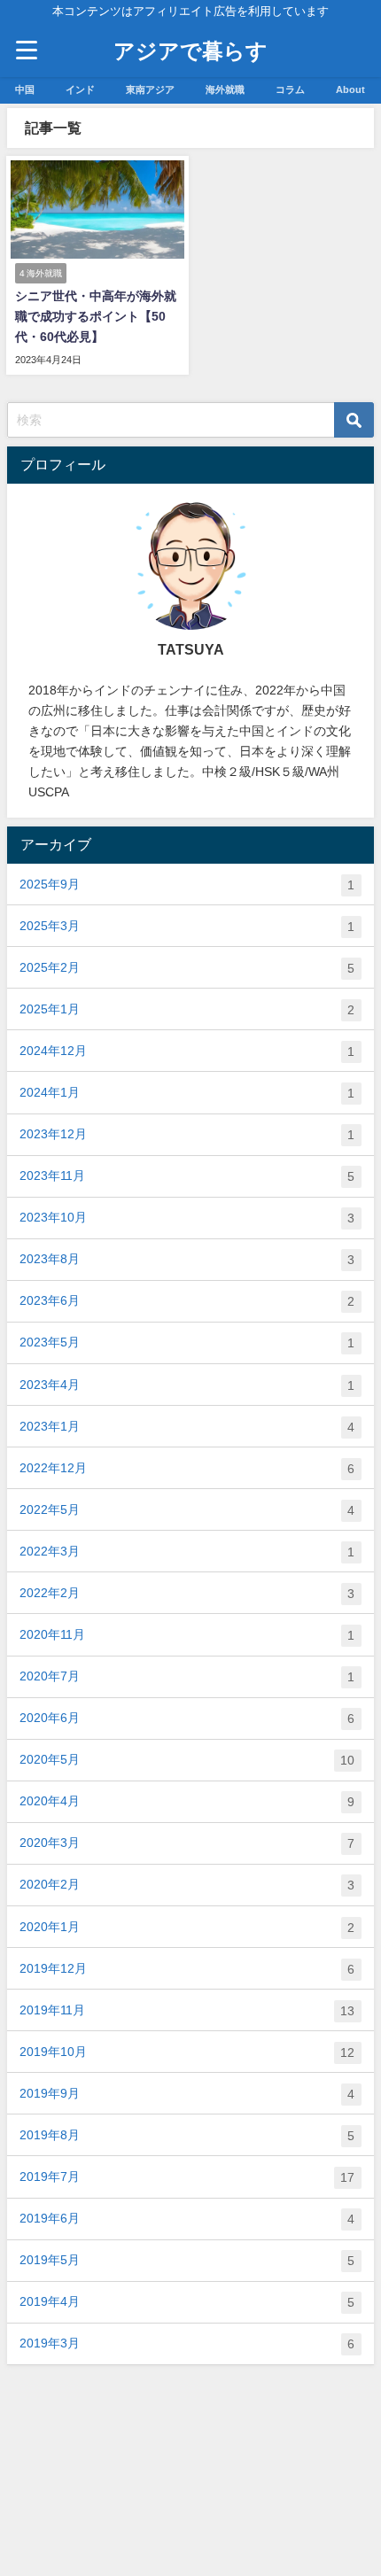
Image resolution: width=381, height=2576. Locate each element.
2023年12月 (187, 1134)
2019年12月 (187, 1969)
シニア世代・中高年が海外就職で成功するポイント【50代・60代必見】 (96, 316)
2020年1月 (187, 1927)
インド (80, 89)
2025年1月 (187, 1009)
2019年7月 (187, 2177)
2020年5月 (187, 1760)
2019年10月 (187, 2052)
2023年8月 (187, 1259)
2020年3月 (187, 1843)
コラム (290, 89)
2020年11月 (187, 1635)
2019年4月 (187, 2302)
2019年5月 (187, 2260)
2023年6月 (187, 1301)
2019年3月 (187, 2343)
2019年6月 (187, 2219)
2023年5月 (187, 1342)
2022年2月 (187, 1593)
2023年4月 (187, 1385)
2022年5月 (187, 1510)
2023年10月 (187, 1218)
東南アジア (150, 89)
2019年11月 (187, 2010)
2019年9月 (187, 2094)
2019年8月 (187, 2135)
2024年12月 (187, 1051)
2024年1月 (187, 1093)
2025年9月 (187, 885)
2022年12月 (187, 1468)
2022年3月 (187, 1552)
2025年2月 (187, 968)
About (350, 89)
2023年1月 (187, 1427)
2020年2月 (187, 1885)
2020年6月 (187, 1718)
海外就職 (225, 89)
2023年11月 (187, 1176)
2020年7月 (187, 1676)
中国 (25, 89)
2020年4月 (187, 1801)
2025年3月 (187, 926)
